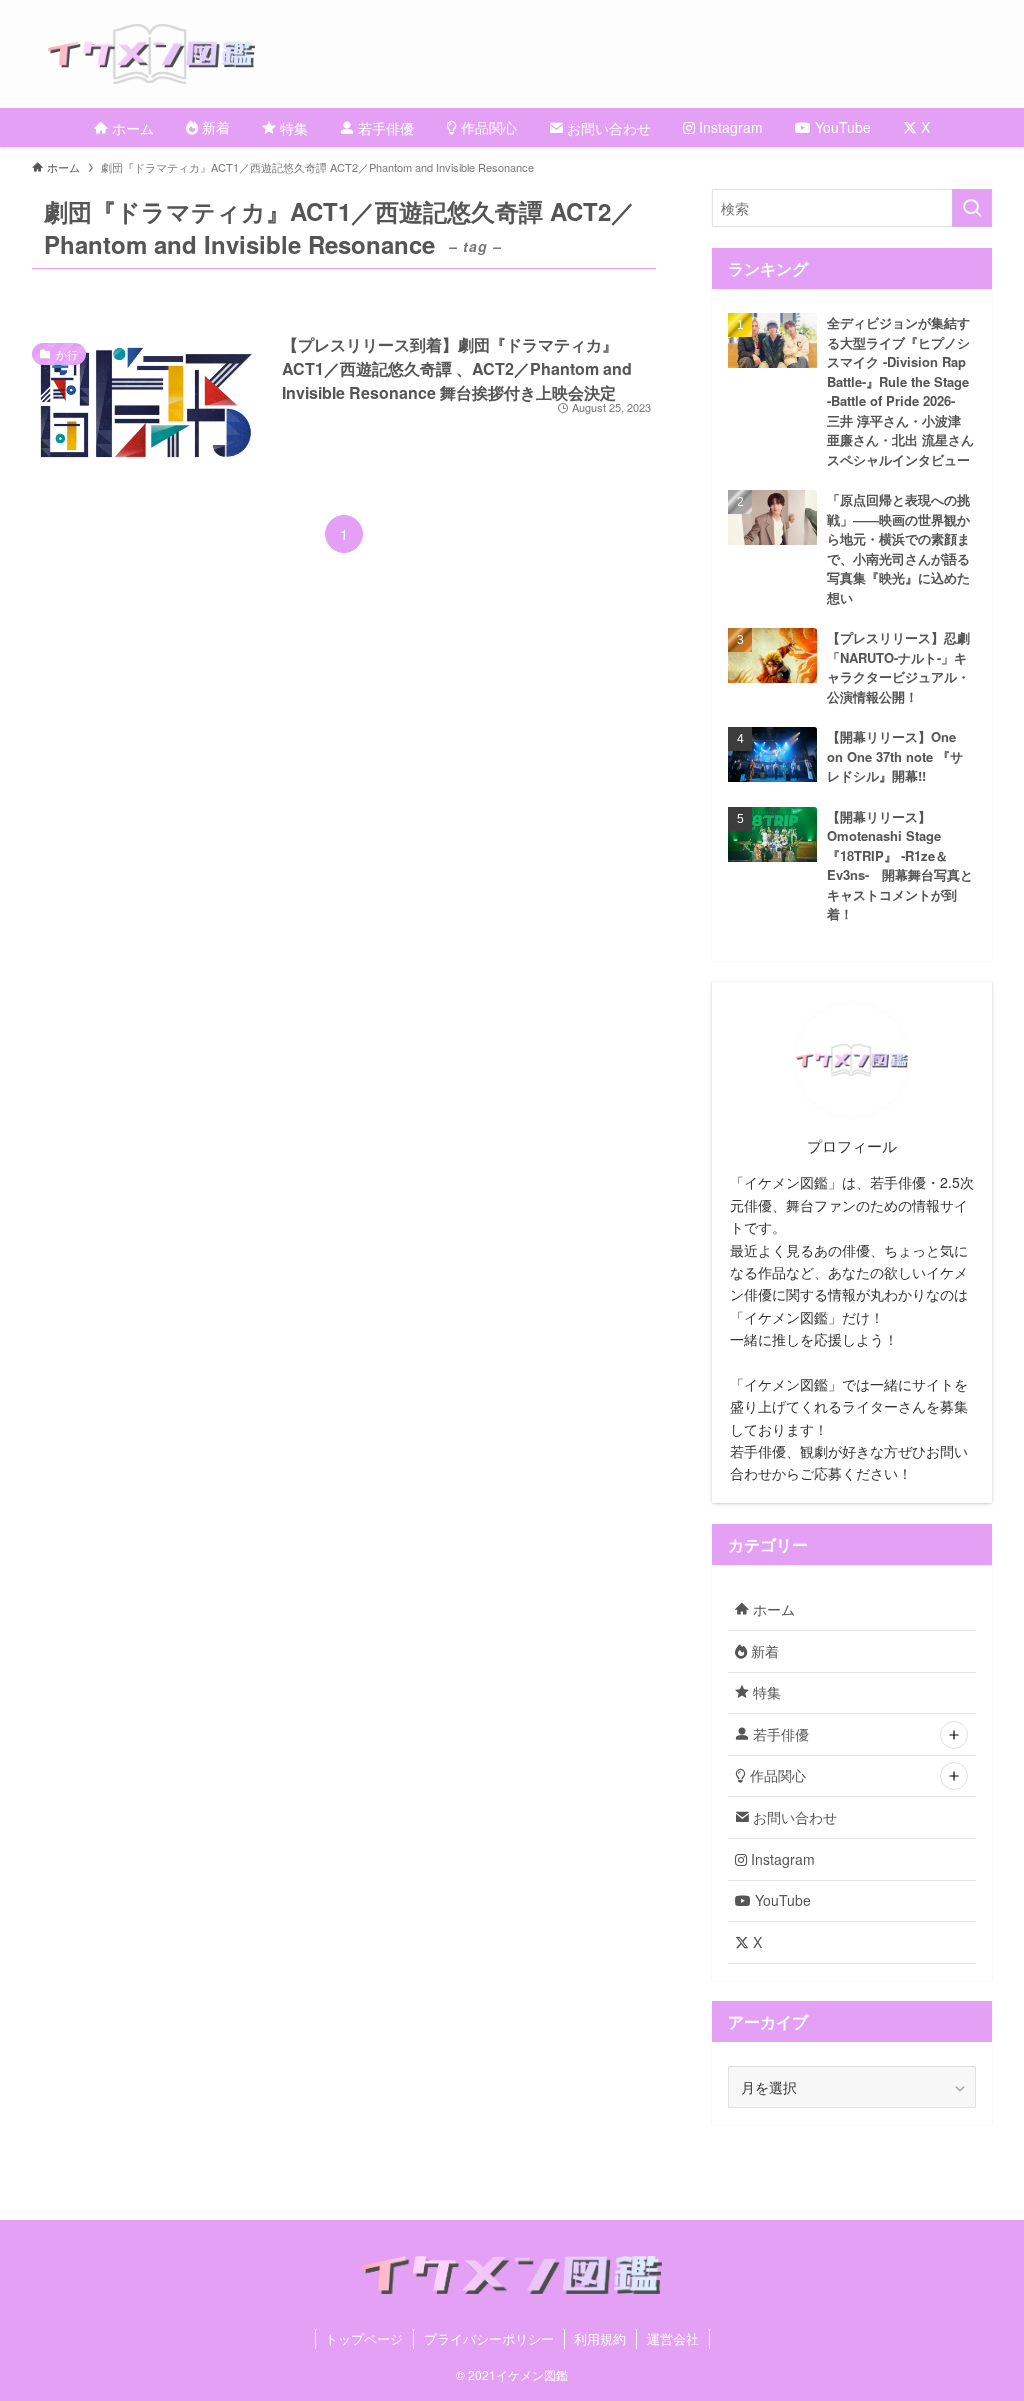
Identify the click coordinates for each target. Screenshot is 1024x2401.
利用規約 (600, 2338)
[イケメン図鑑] (536, 54)
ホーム (772, 1609)
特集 (765, 1692)
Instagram (781, 1859)
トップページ (364, 2338)
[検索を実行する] (972, 208)
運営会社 (673, 2338)
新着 (763, 1651)
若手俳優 (779, 1734)
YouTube (781, 1900)
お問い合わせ (793, 1817)
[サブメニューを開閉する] (954, 1735)
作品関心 (776, 1775)
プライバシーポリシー (489, 2338)
